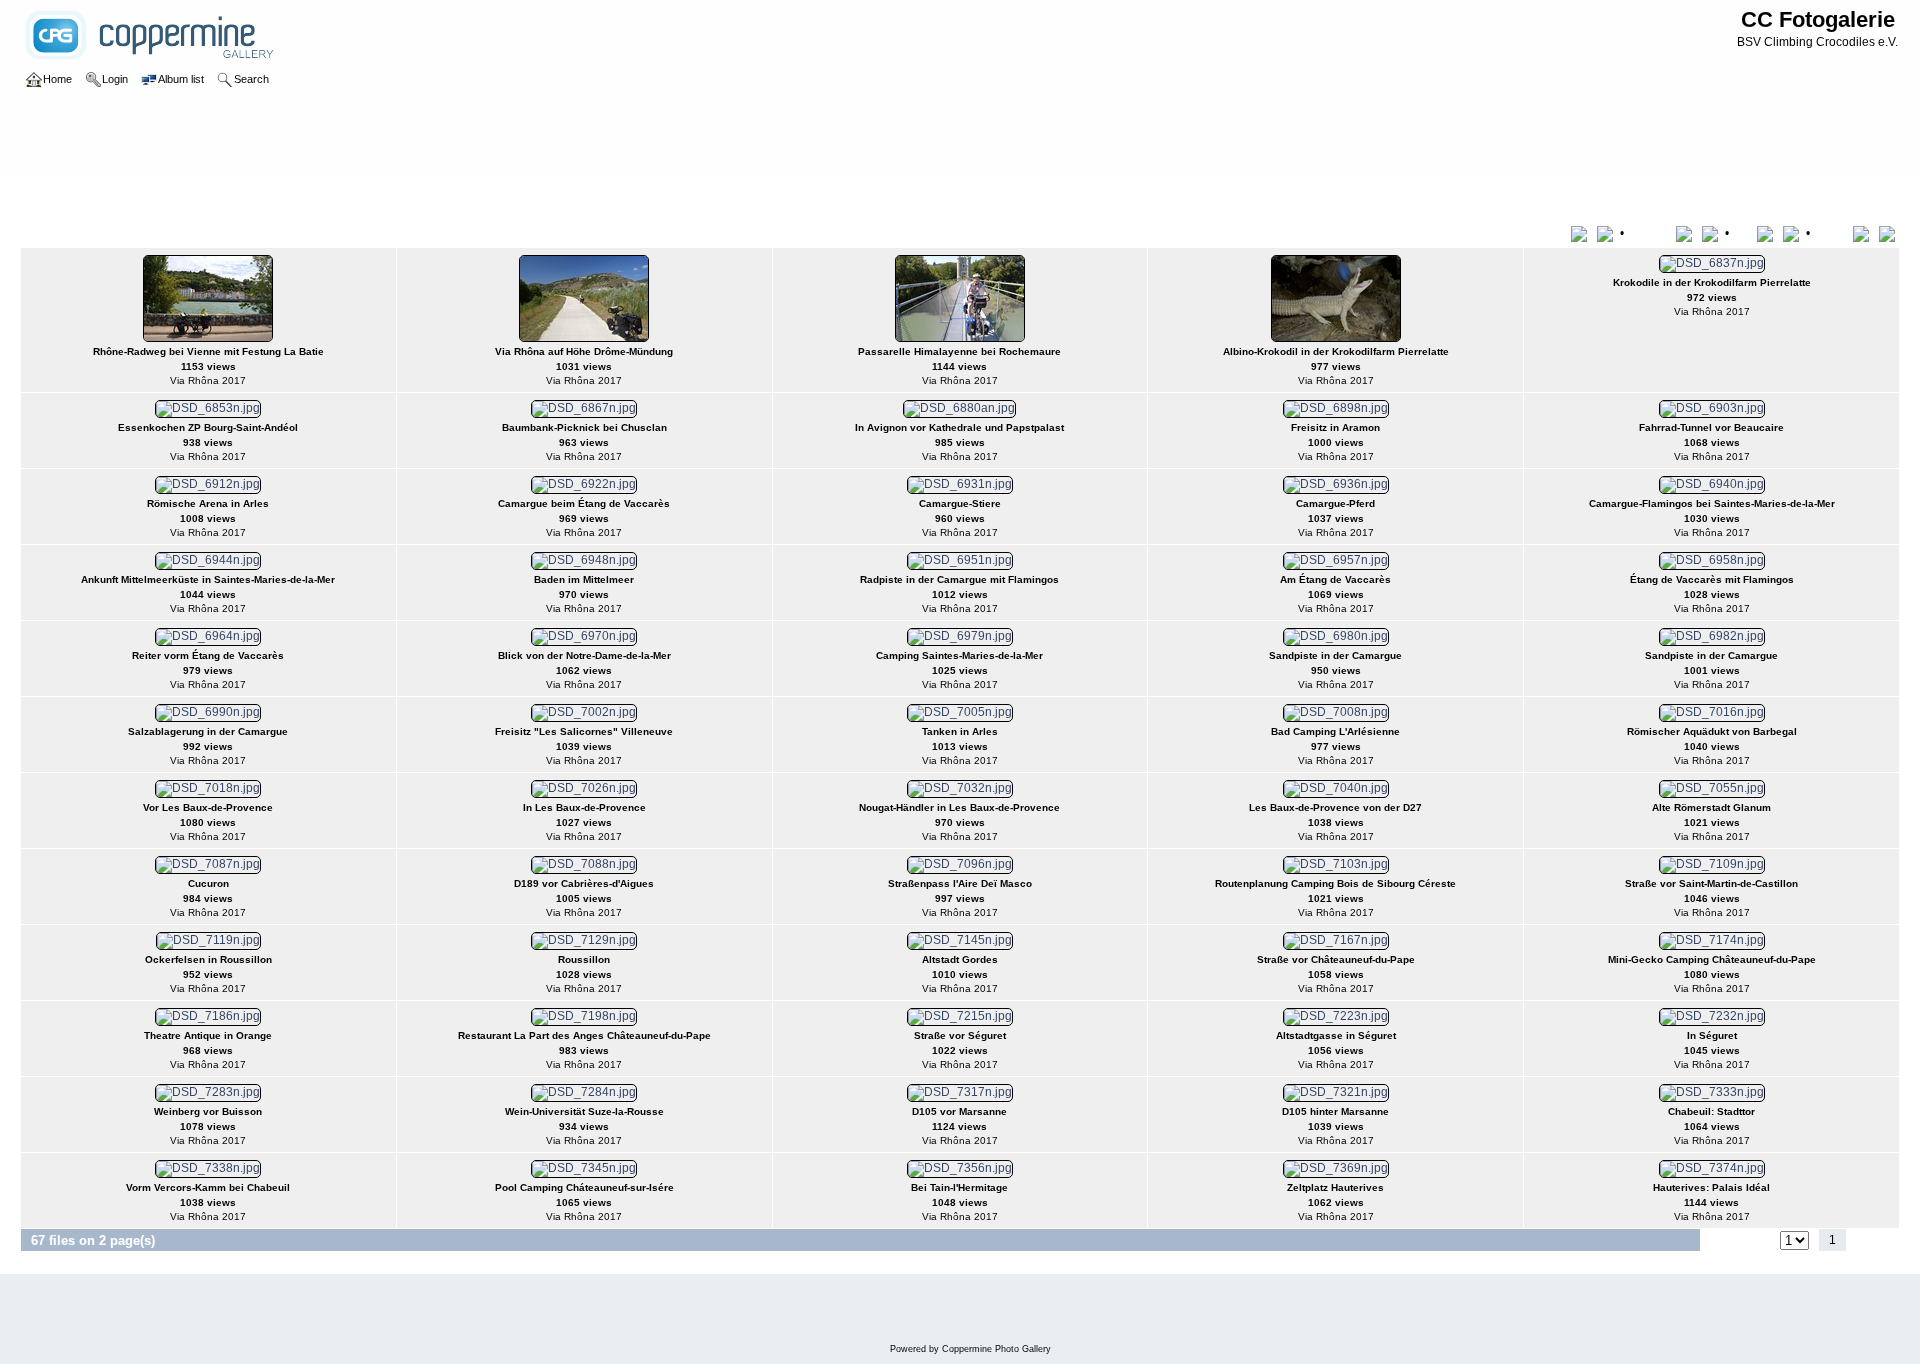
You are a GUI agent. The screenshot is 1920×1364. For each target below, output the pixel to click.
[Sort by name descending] (1712, 233)
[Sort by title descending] (1607, 233)
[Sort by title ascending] (1582, 233)
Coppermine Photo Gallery (996, 1349)
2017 (101, 194)
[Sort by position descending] (1889, 233)
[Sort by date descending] (1793, 233)
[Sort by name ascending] (1687, 233)
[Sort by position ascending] (1864, 233)
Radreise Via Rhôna (183, 194)
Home (57, 194)
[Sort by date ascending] (1768, 233)
